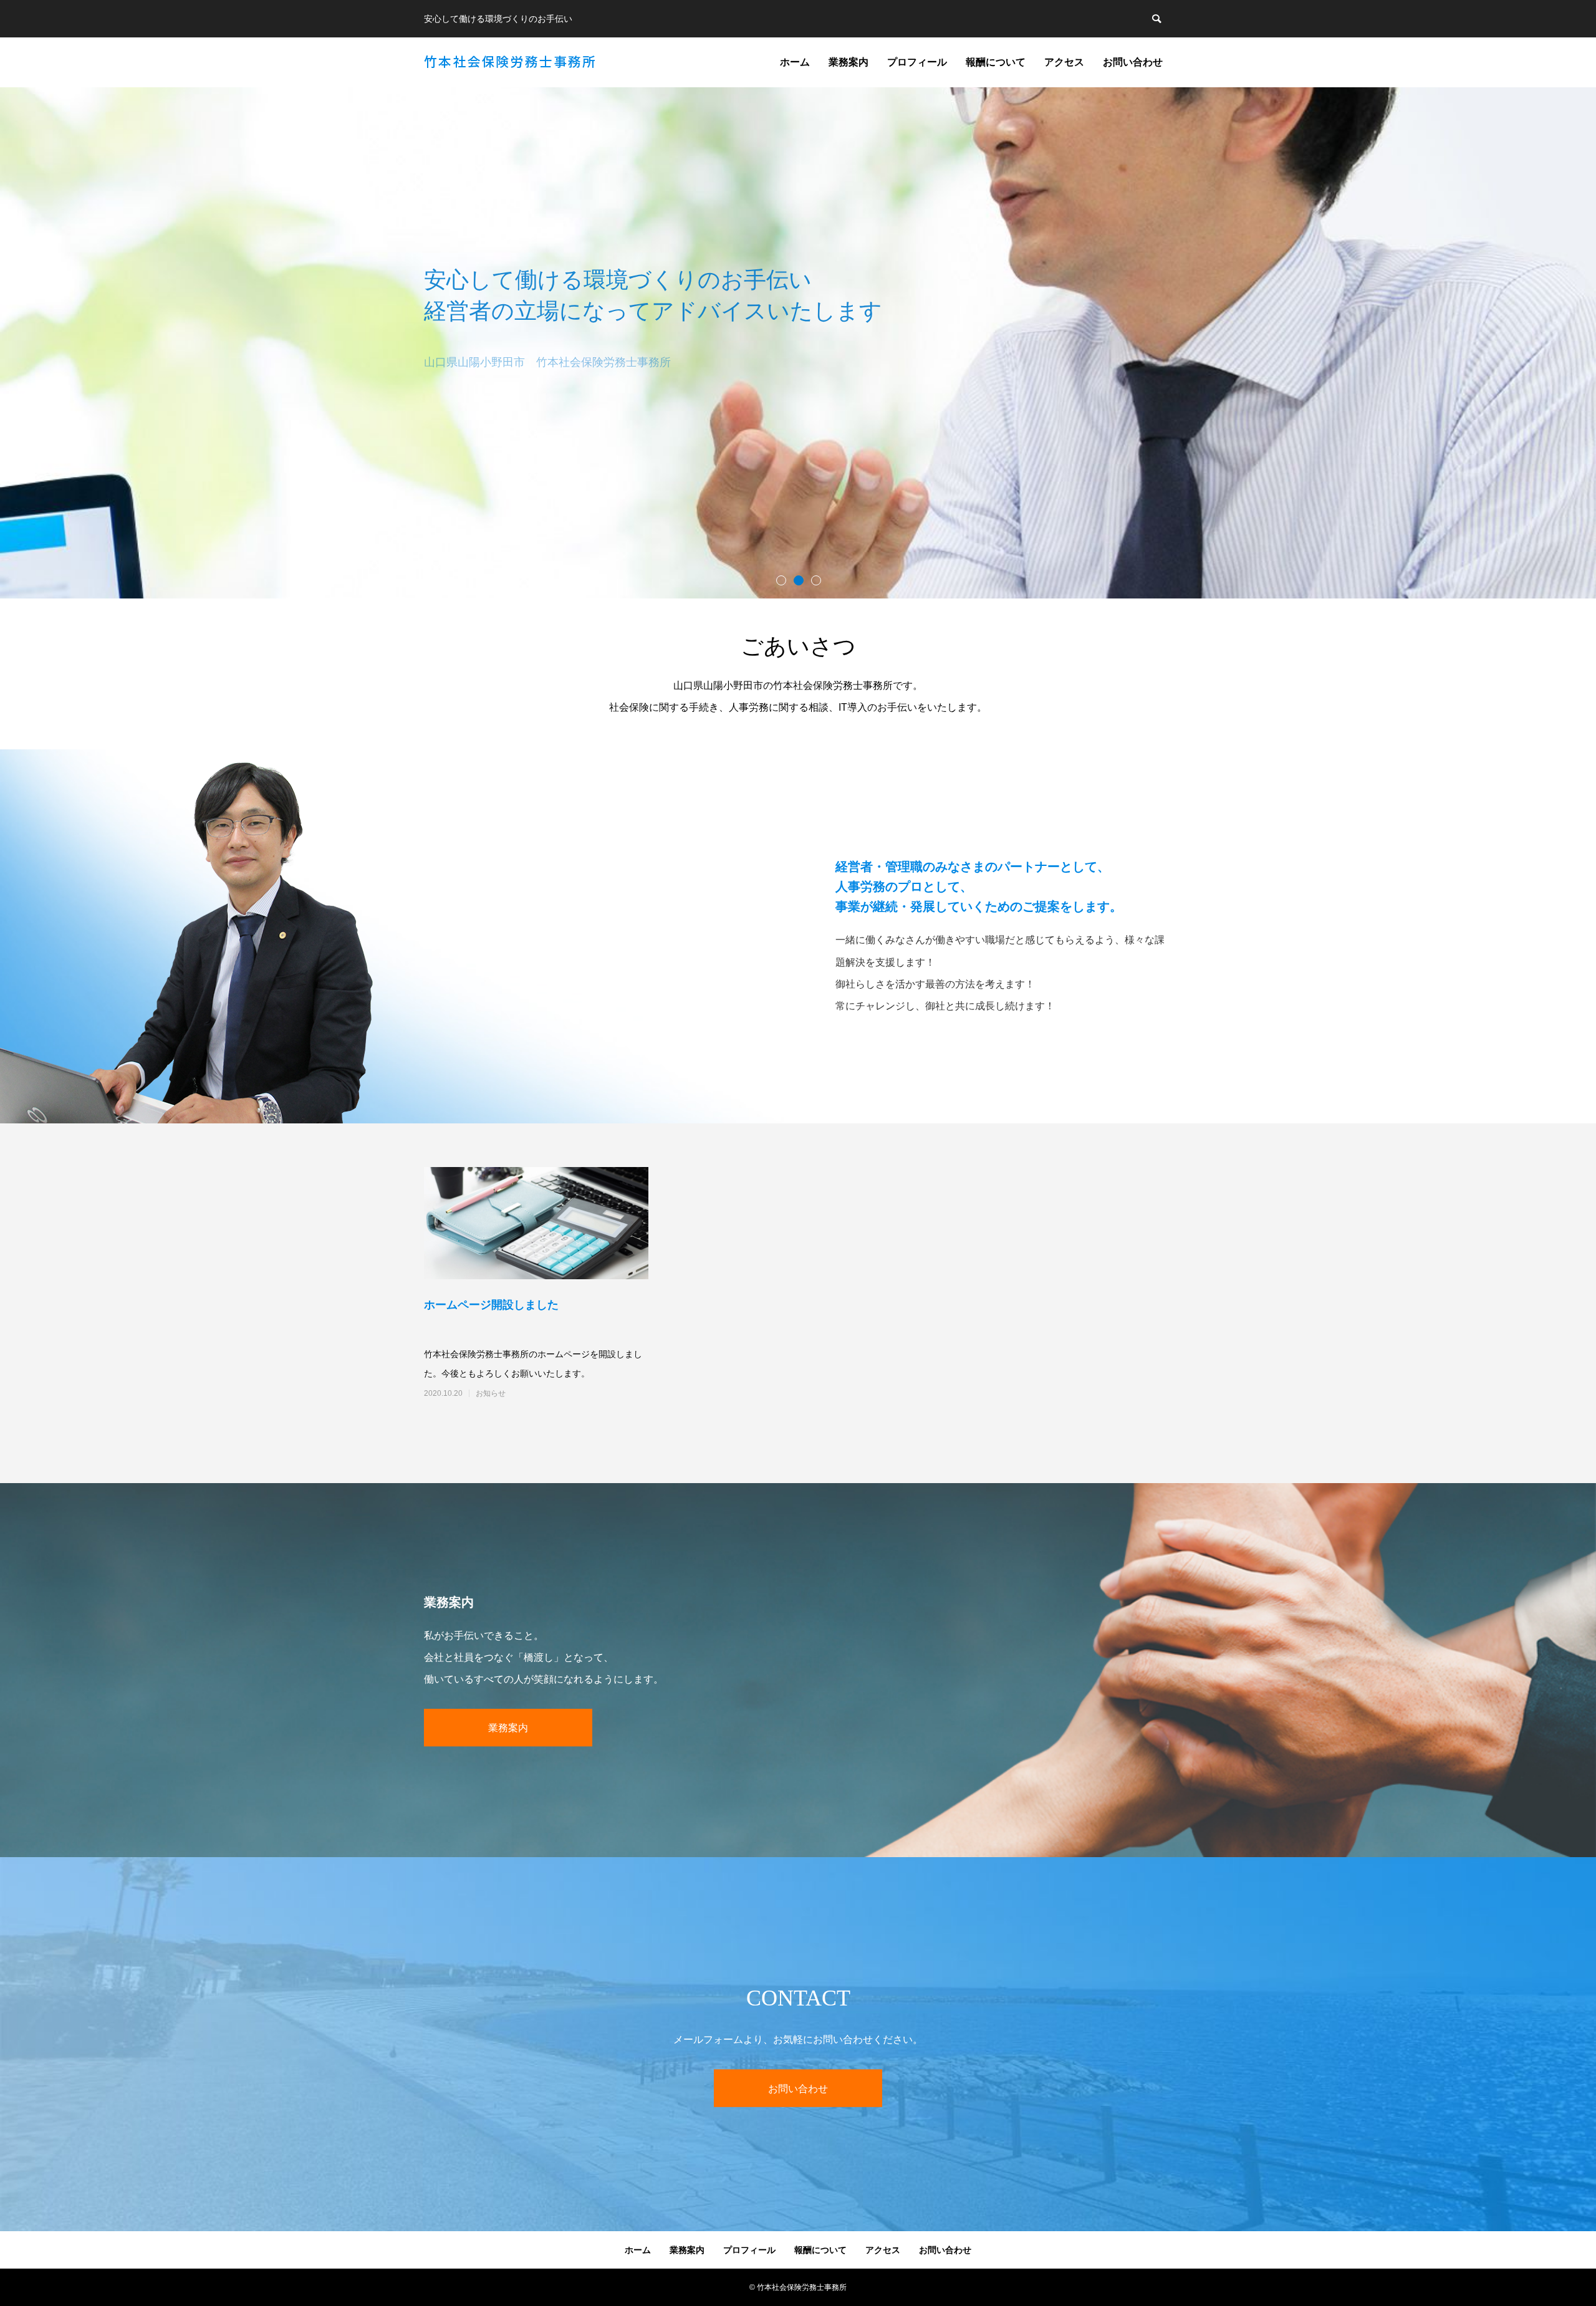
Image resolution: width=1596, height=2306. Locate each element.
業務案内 (848, 62)
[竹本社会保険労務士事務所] (510, 62)
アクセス (1064, 62)
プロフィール (917, 62)
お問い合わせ (1133, 62)
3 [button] (815, 580)
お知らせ (491, 1393)
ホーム (795, 62)
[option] (798, 343)
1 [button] (781, 580)
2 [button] (798, 580)
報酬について (996, 62)
